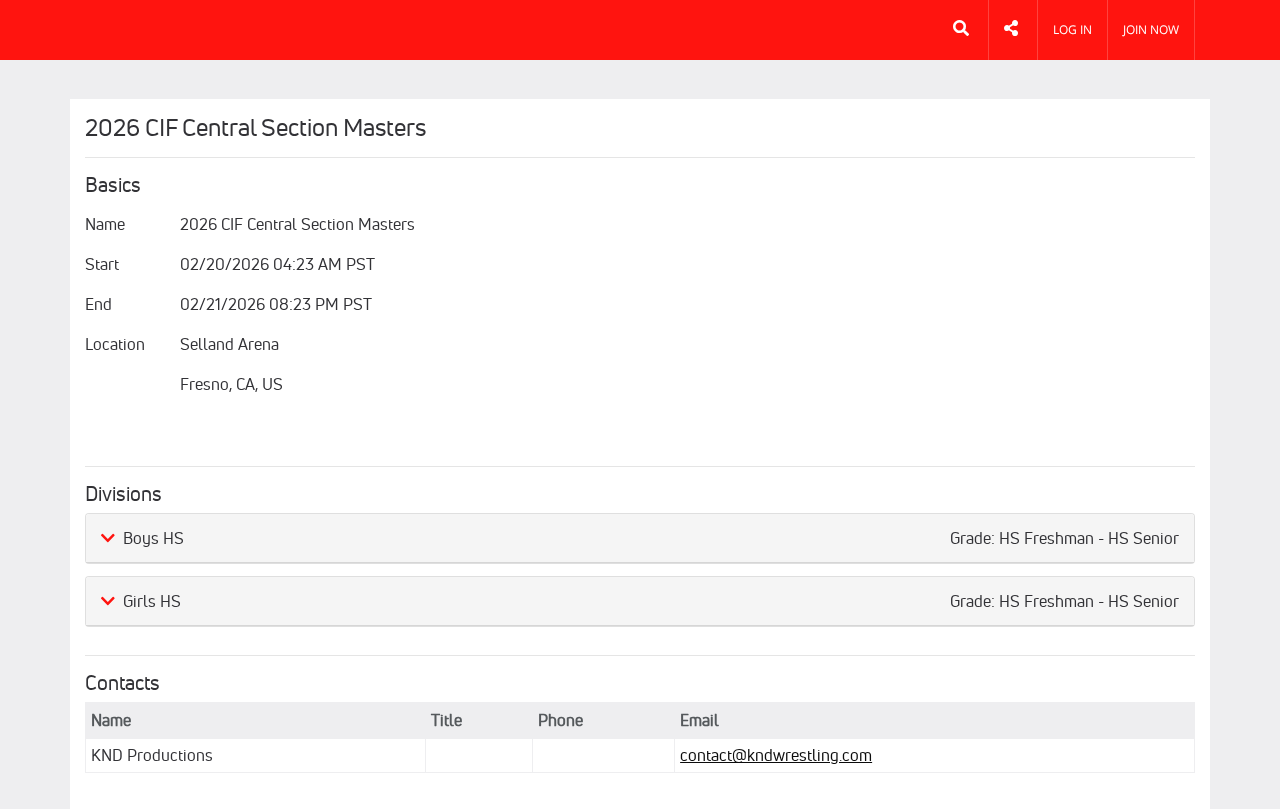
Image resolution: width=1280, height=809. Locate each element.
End (98, 304)
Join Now (1151, 29)
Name (105, 224)
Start (102, 264)
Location (115, 344)
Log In (1072, 29)
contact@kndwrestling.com (776, 755)
